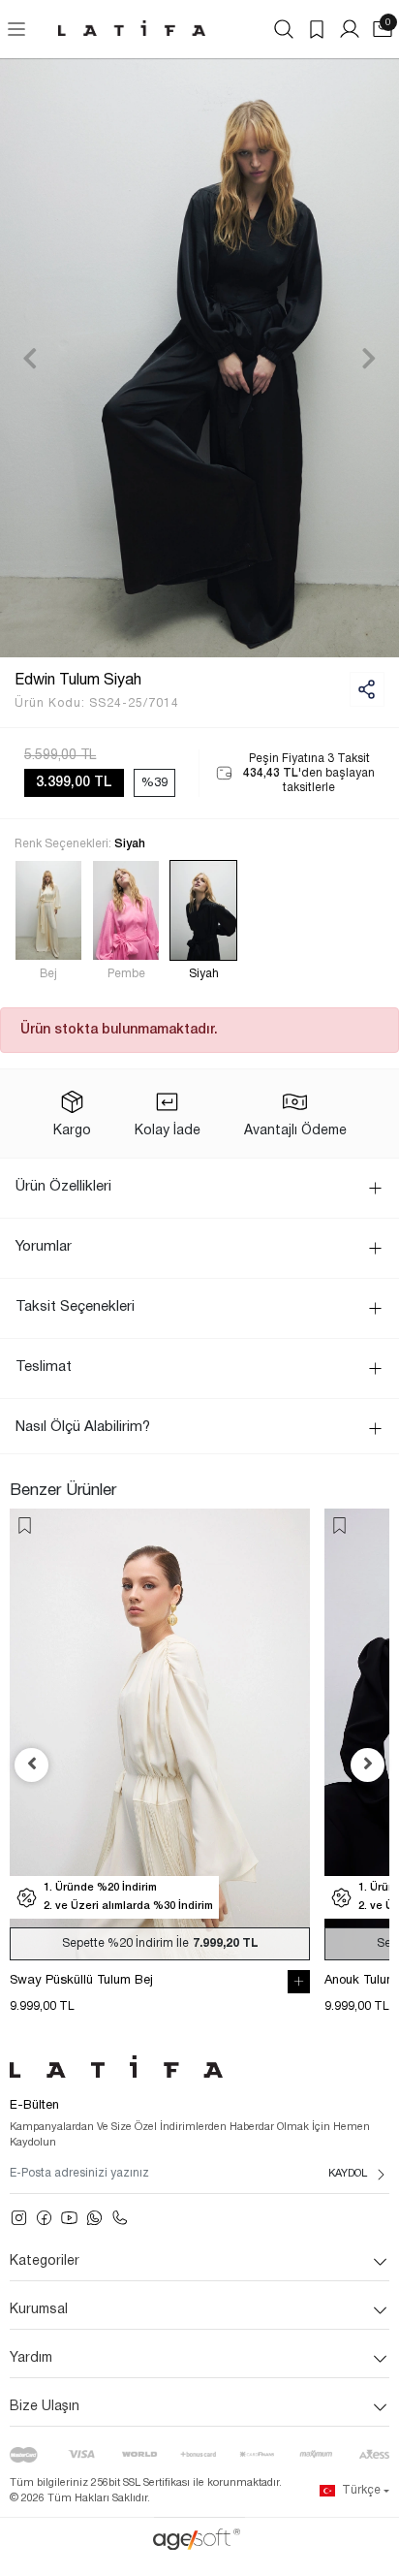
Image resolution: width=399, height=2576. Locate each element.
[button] (30, 358)
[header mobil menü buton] (16, 29)
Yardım (31, 2358)
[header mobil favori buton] (317, 29)
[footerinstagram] (19, 2218)
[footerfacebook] (44, 2218)
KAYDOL (348, 2174)
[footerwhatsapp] (94, 2218)
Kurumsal (39, 2310)
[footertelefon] (120, 2218)
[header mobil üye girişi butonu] (350, 29)
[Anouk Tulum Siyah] (160, 1734)
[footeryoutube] (69, 2218)
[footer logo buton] (199, 2067)
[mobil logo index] (132, 28)
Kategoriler (45, 2261)
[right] (368, 1765)
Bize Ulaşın (45, 2407)
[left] (32, 1765)
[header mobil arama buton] (284, 29)
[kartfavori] (25, 1526)
